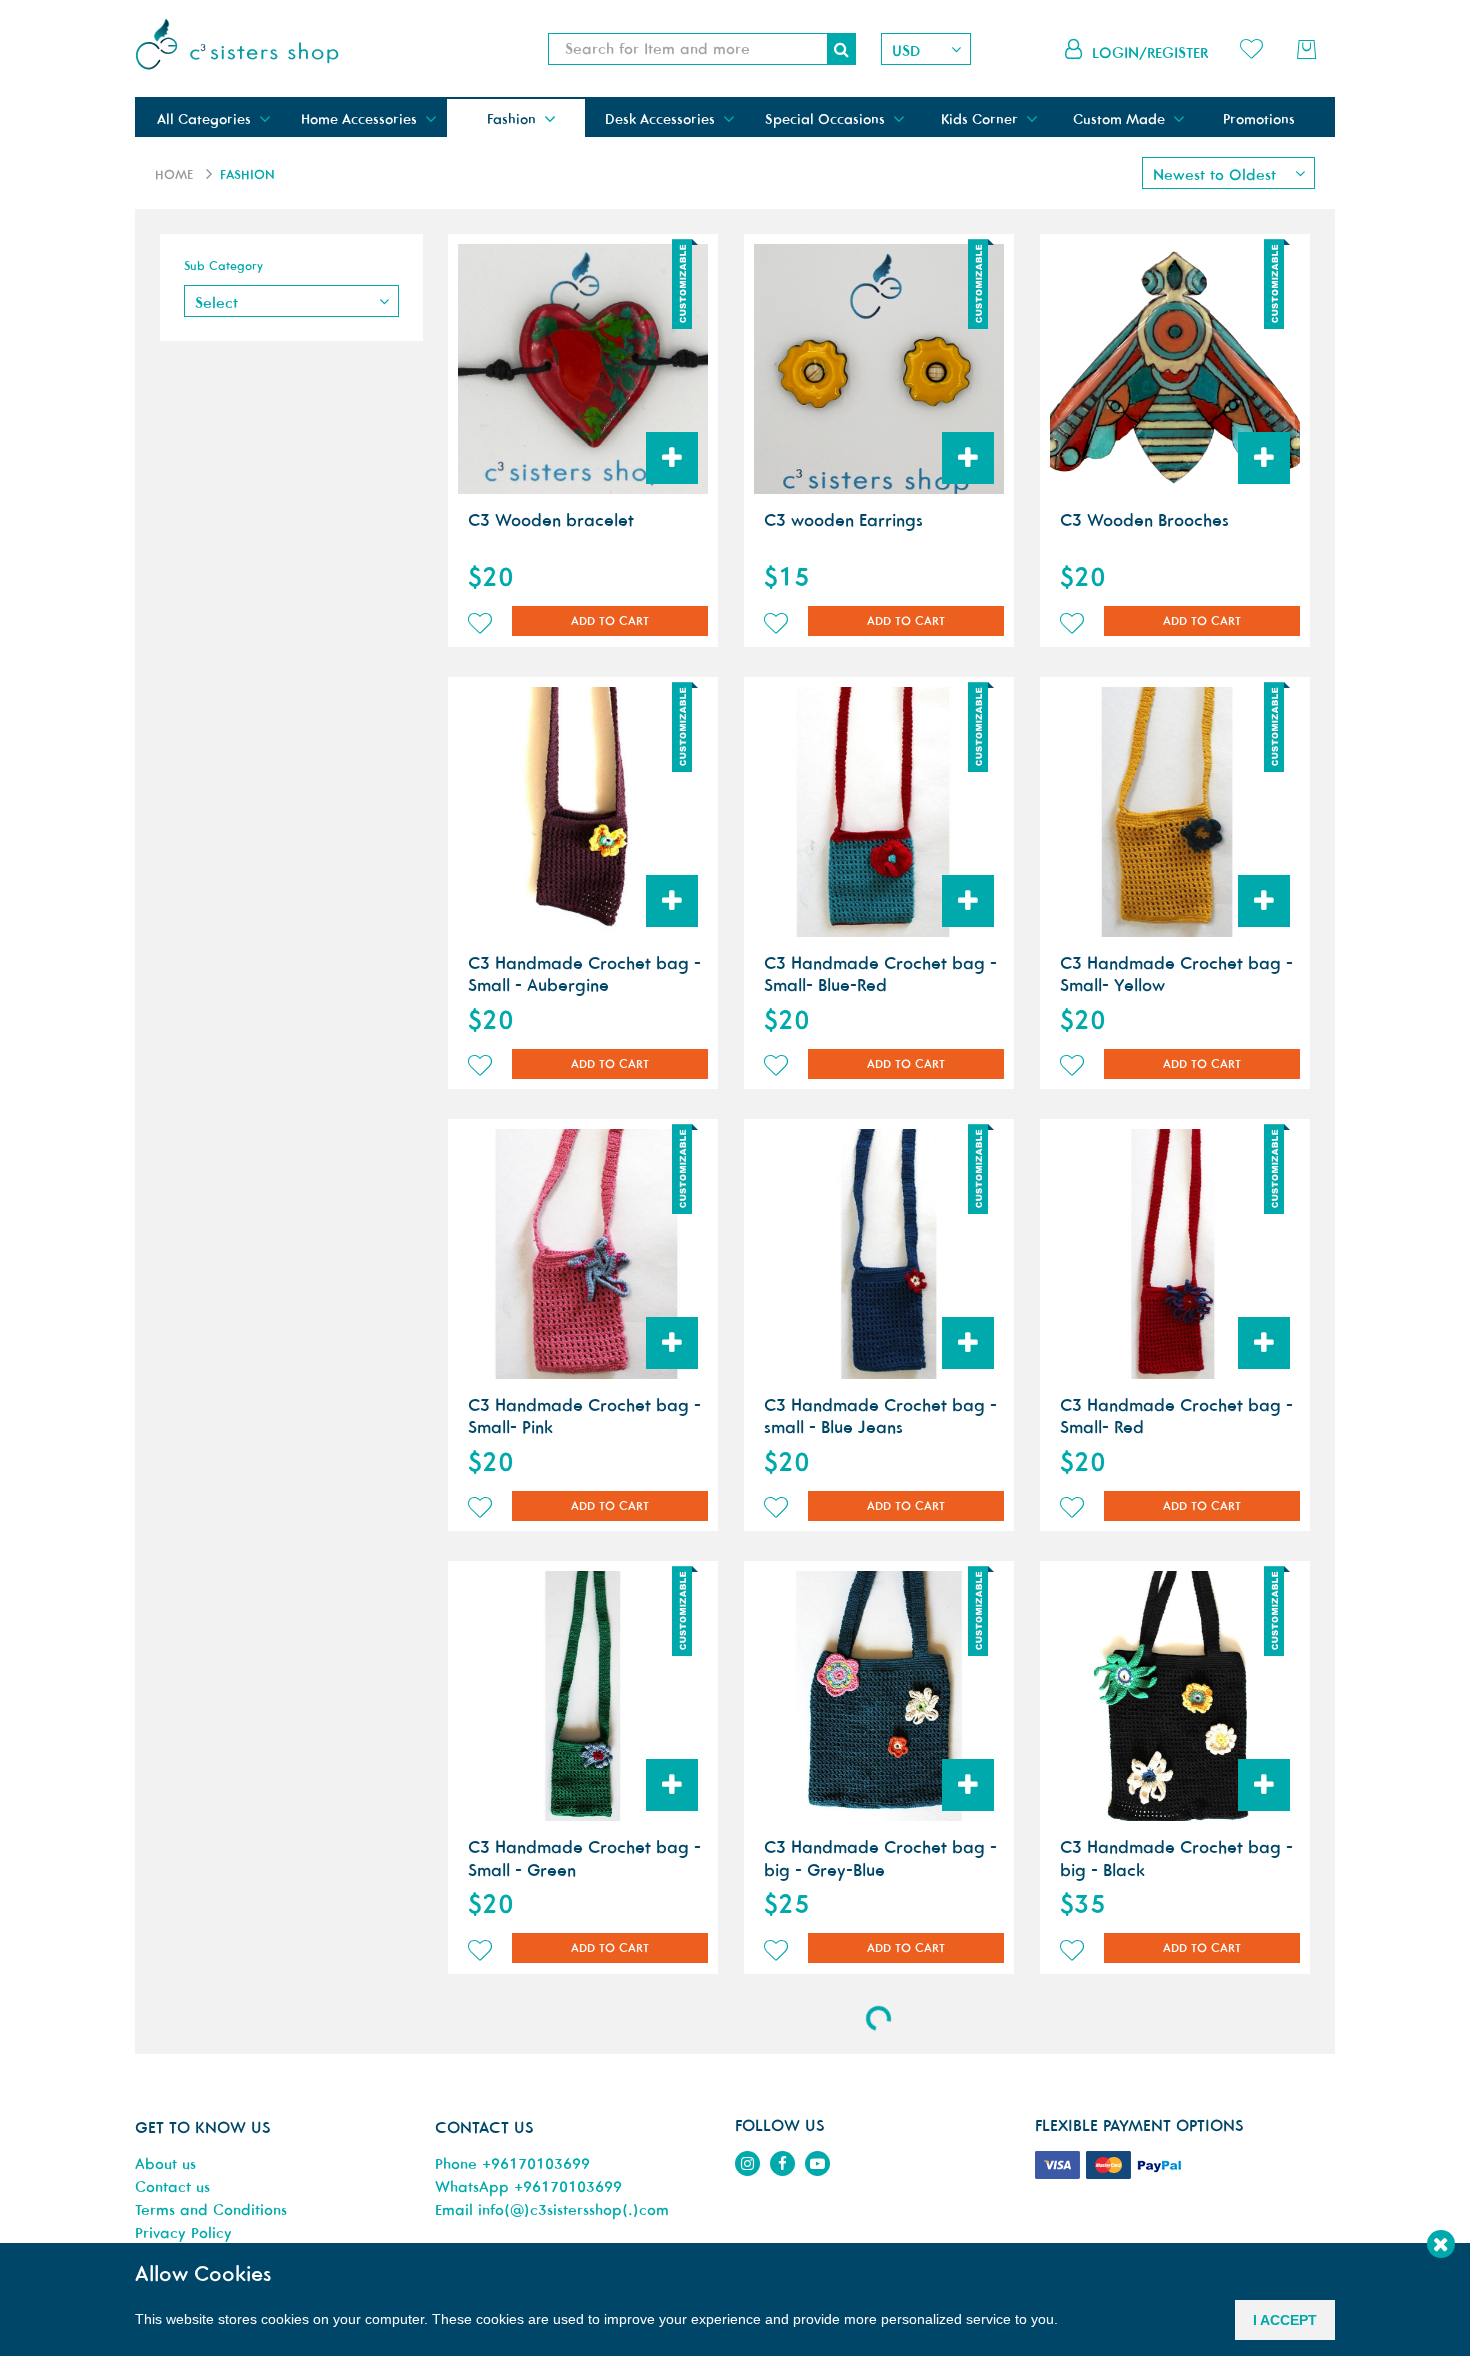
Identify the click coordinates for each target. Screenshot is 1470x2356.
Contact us (172, 2186)
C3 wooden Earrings (843, 520)
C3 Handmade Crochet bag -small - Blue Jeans (880, 1416)
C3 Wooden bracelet (551, 520)
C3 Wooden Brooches (1144, 520)
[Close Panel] (1441, 2244)
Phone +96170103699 (512, 2163)
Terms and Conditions (211, 2209)
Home (174, 174)
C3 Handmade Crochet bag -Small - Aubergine (584, 974)
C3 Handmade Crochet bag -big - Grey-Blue (880, 1858)
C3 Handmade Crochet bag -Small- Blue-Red (880, 974)
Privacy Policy (183, 2232)
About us (165, 2163)
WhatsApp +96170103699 (528, 2186)
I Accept (1285, 2320)
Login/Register (1150, 52)
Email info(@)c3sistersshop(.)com (552, 2209)
